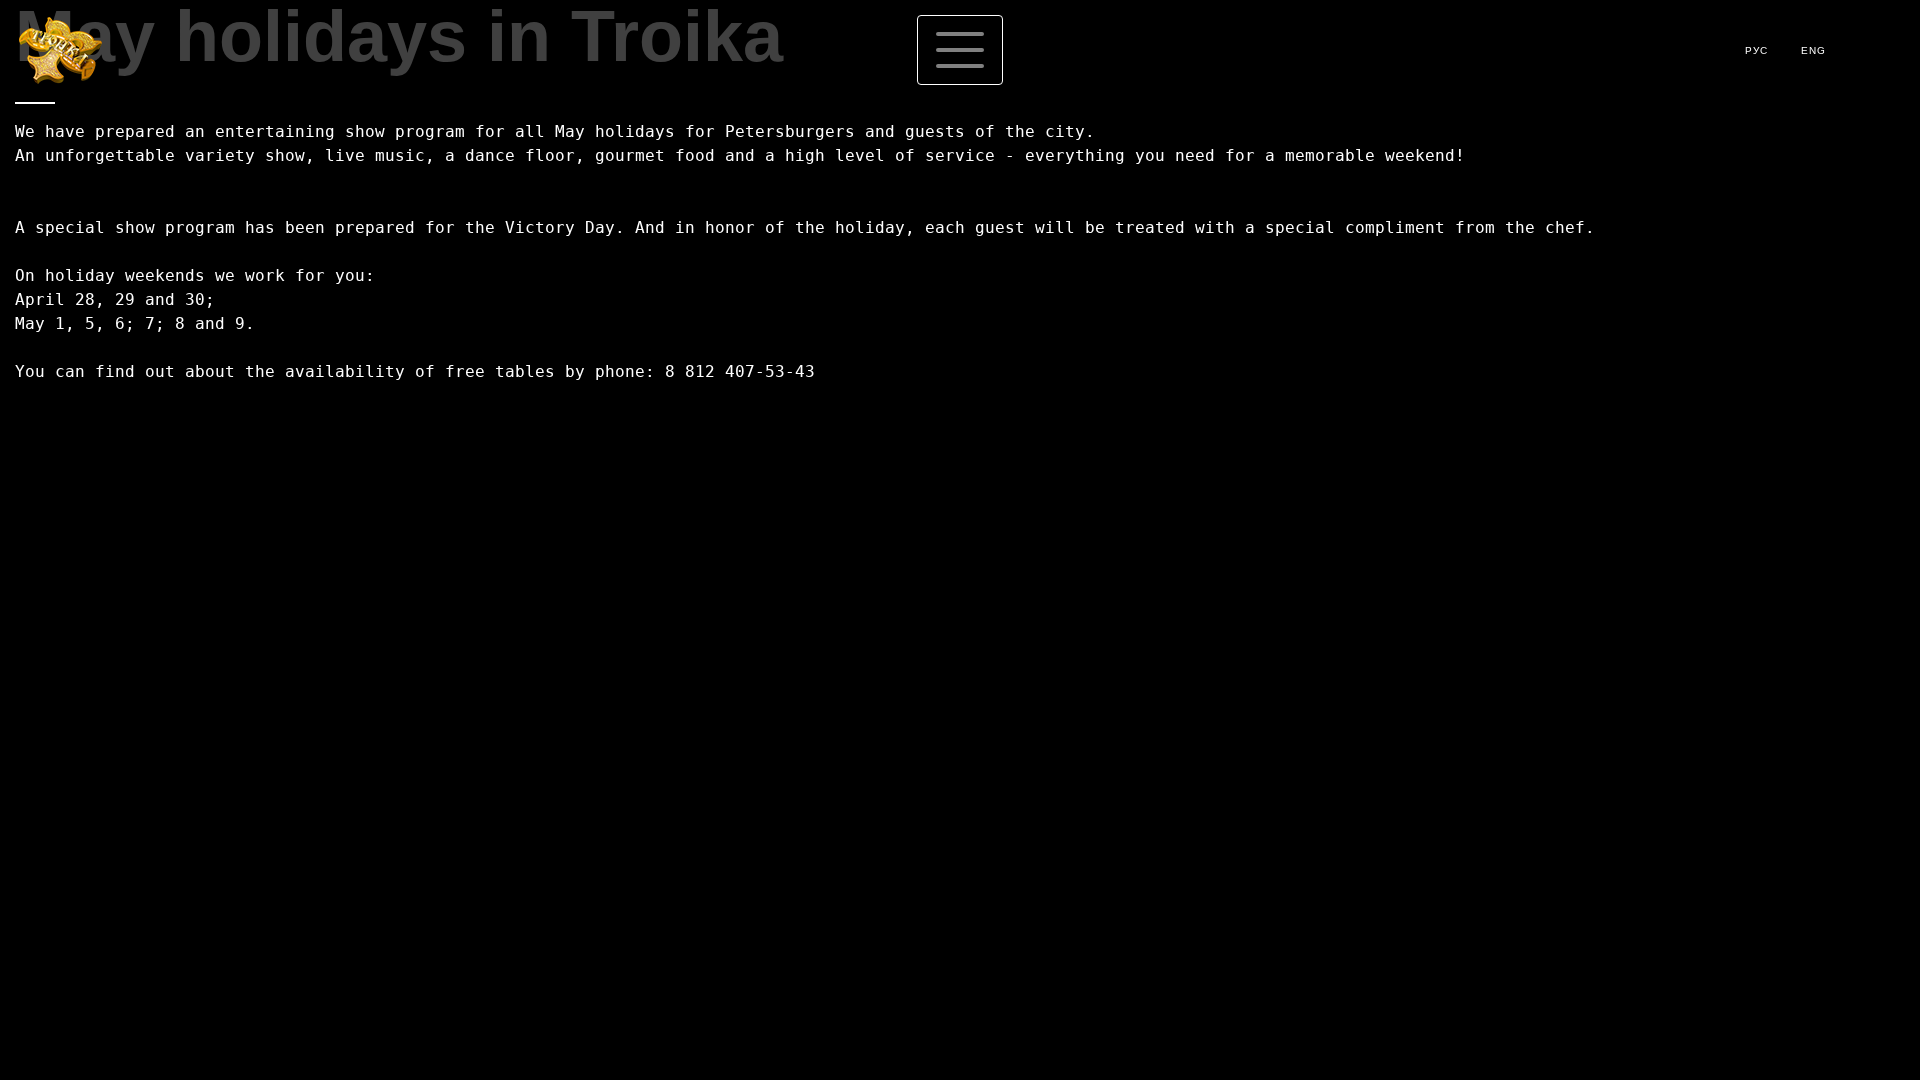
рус (1756, 50)
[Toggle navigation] (960, 50)
